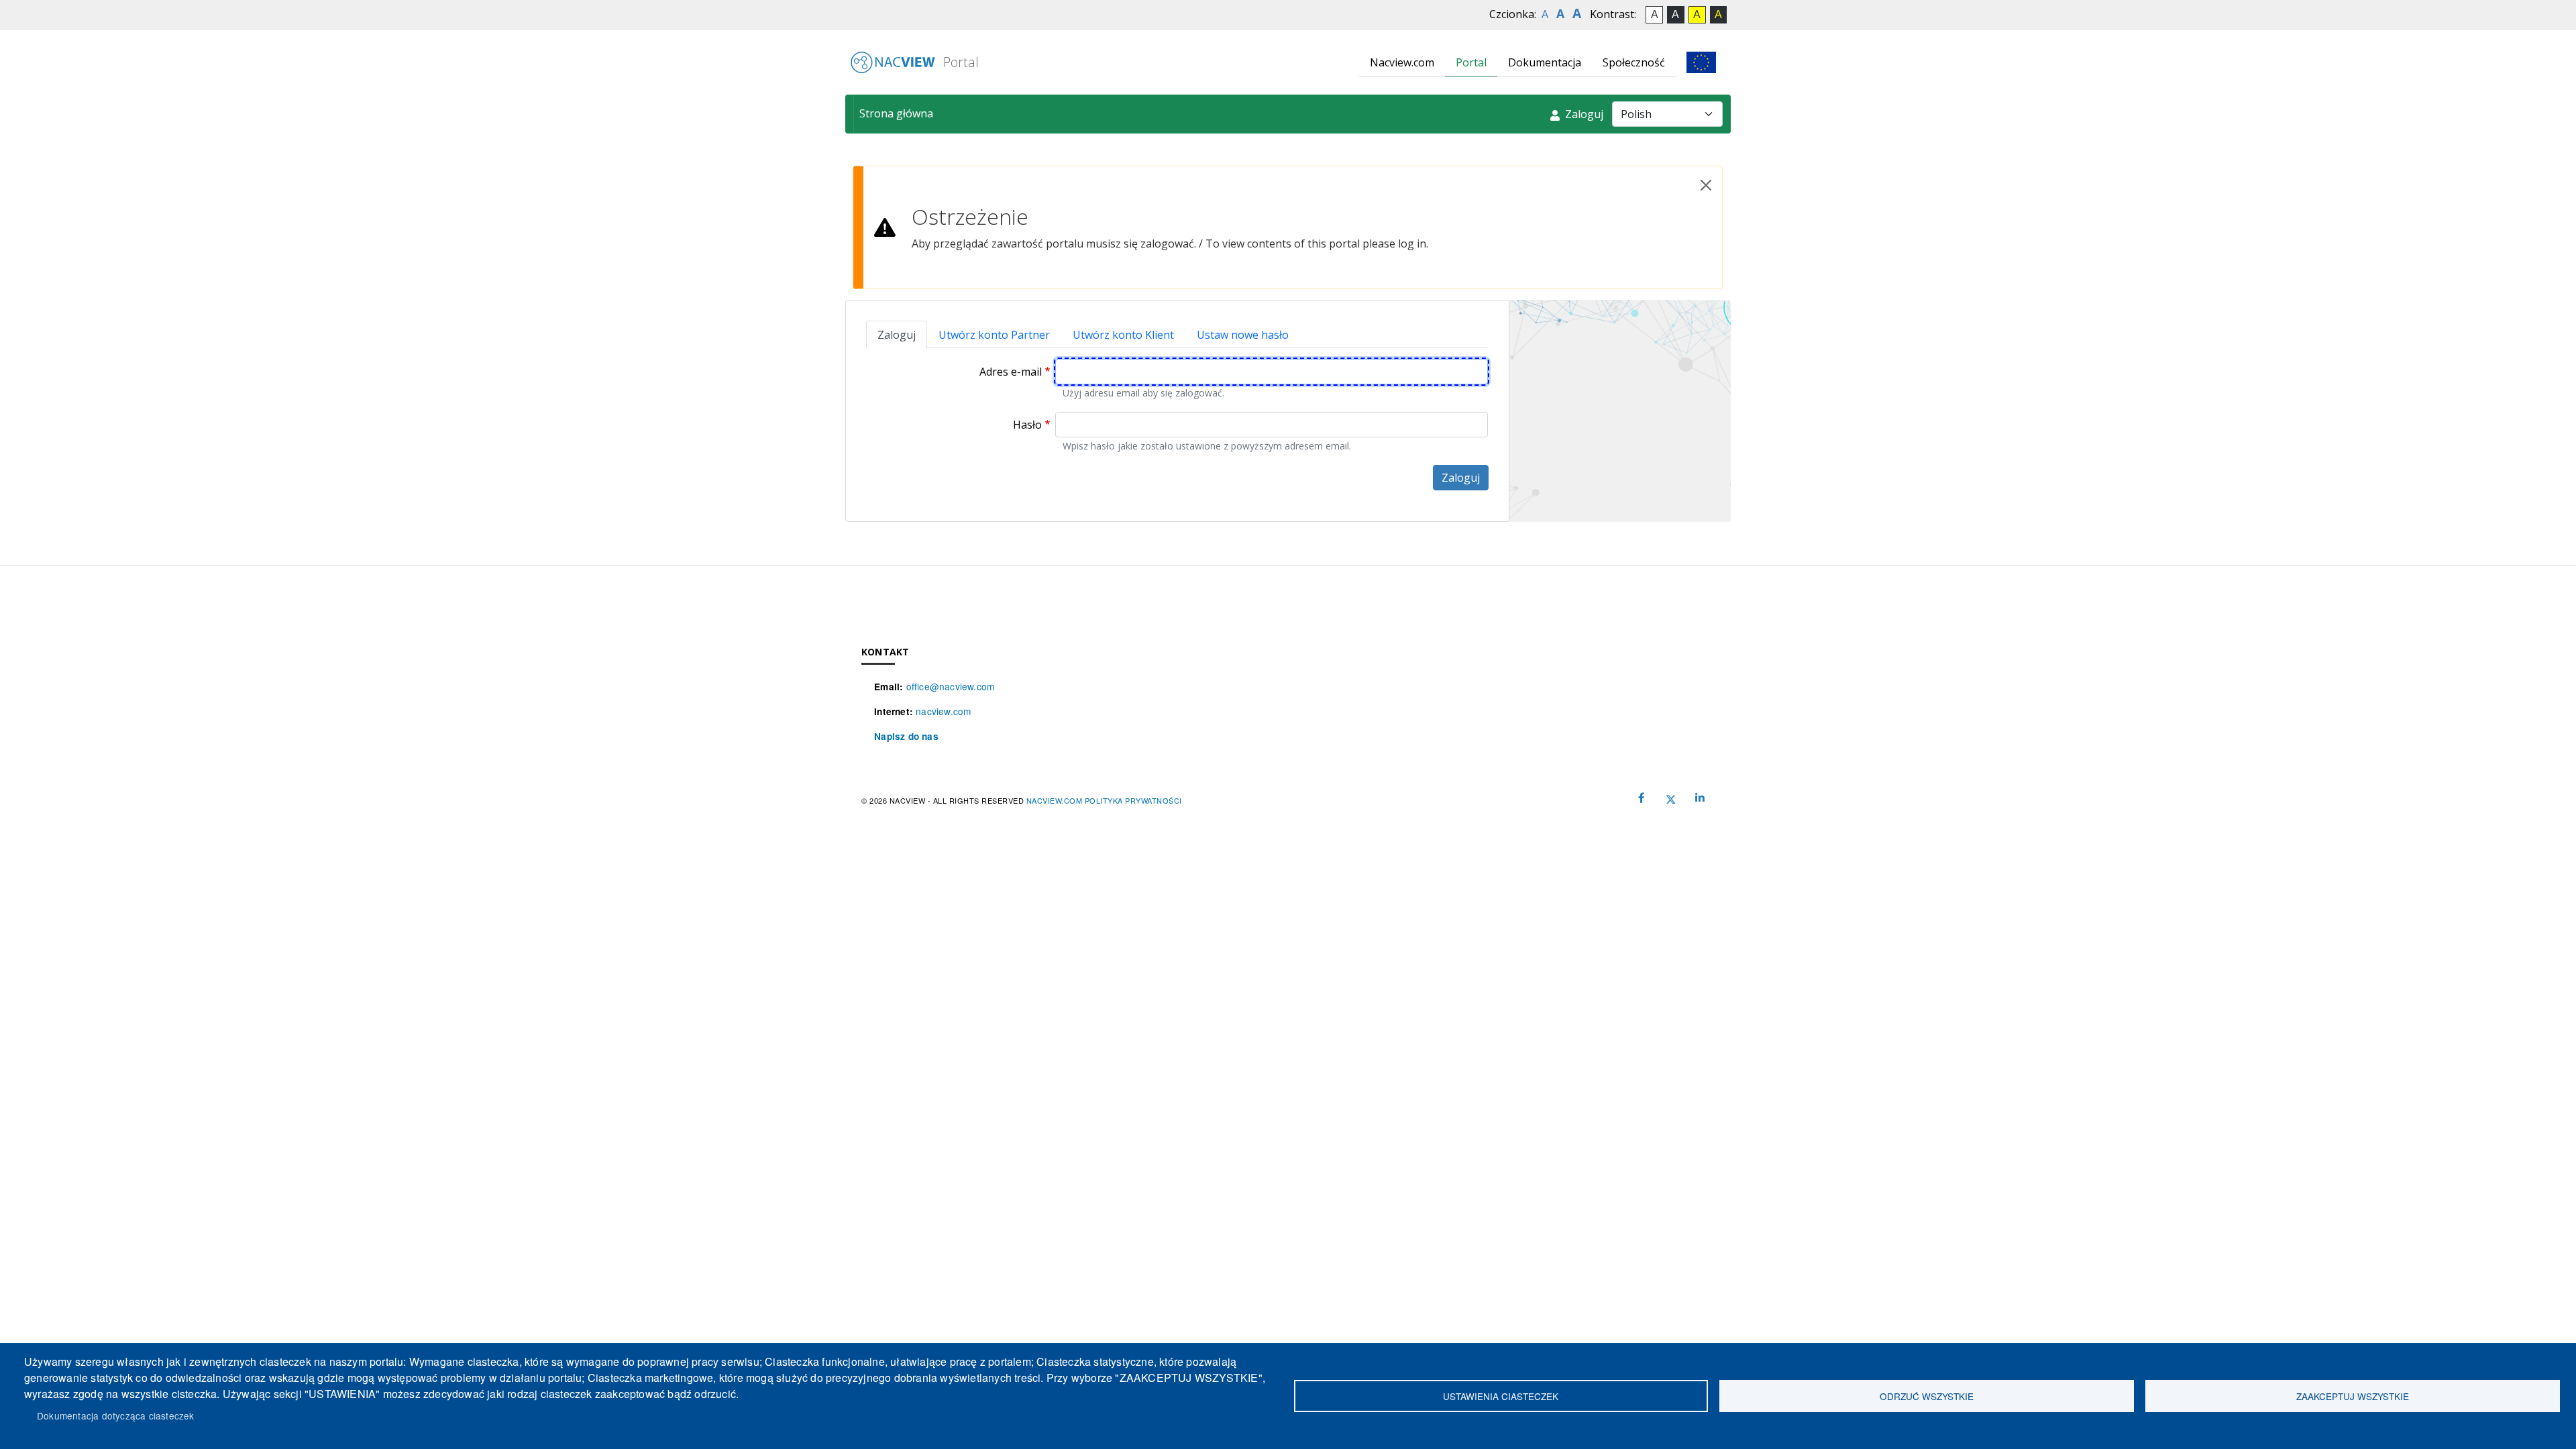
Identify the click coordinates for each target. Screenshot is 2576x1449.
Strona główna (896, 113)
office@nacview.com (951, 686)
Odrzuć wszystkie (1927, 1396)
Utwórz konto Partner (994, 335)
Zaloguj (1583, 114)
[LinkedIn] (1700, 798)
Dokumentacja (1545, 62)
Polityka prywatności (1133, 800)
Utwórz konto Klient (1123, 335)
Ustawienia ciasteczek (1501, 1396)
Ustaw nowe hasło (1243, 335)
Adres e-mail (1011, 372)
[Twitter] (1671, 798)
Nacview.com (1402, 62)
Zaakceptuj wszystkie (2353, 1396)
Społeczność (1634, 62)
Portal (959, 62)
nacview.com (943, 711)
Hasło (1027, 425)
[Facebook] (1642, 798)
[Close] (1706, 185)
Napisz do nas (906, 736)
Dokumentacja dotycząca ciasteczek (116, 1415)
